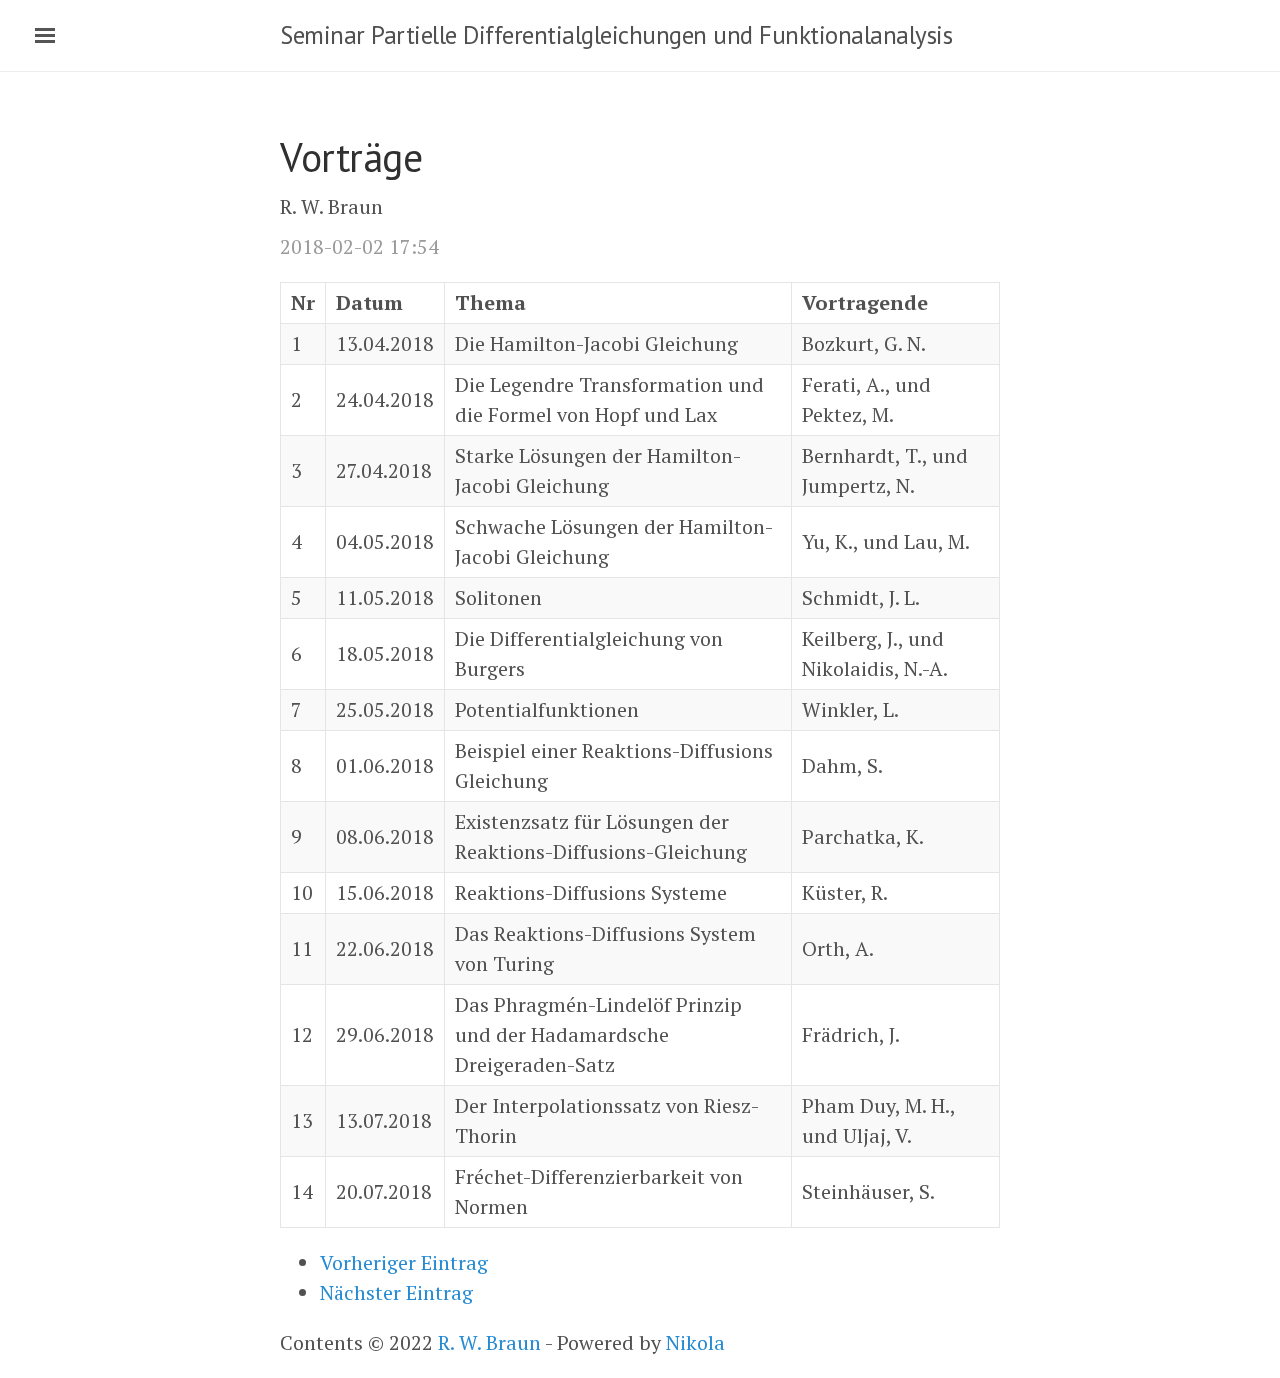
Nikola (695, 1342)
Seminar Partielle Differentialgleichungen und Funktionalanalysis (616, 35)
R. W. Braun (489, 1342)
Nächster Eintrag (396, 1292)
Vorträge (351, 157)
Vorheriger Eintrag (404, 1262)
